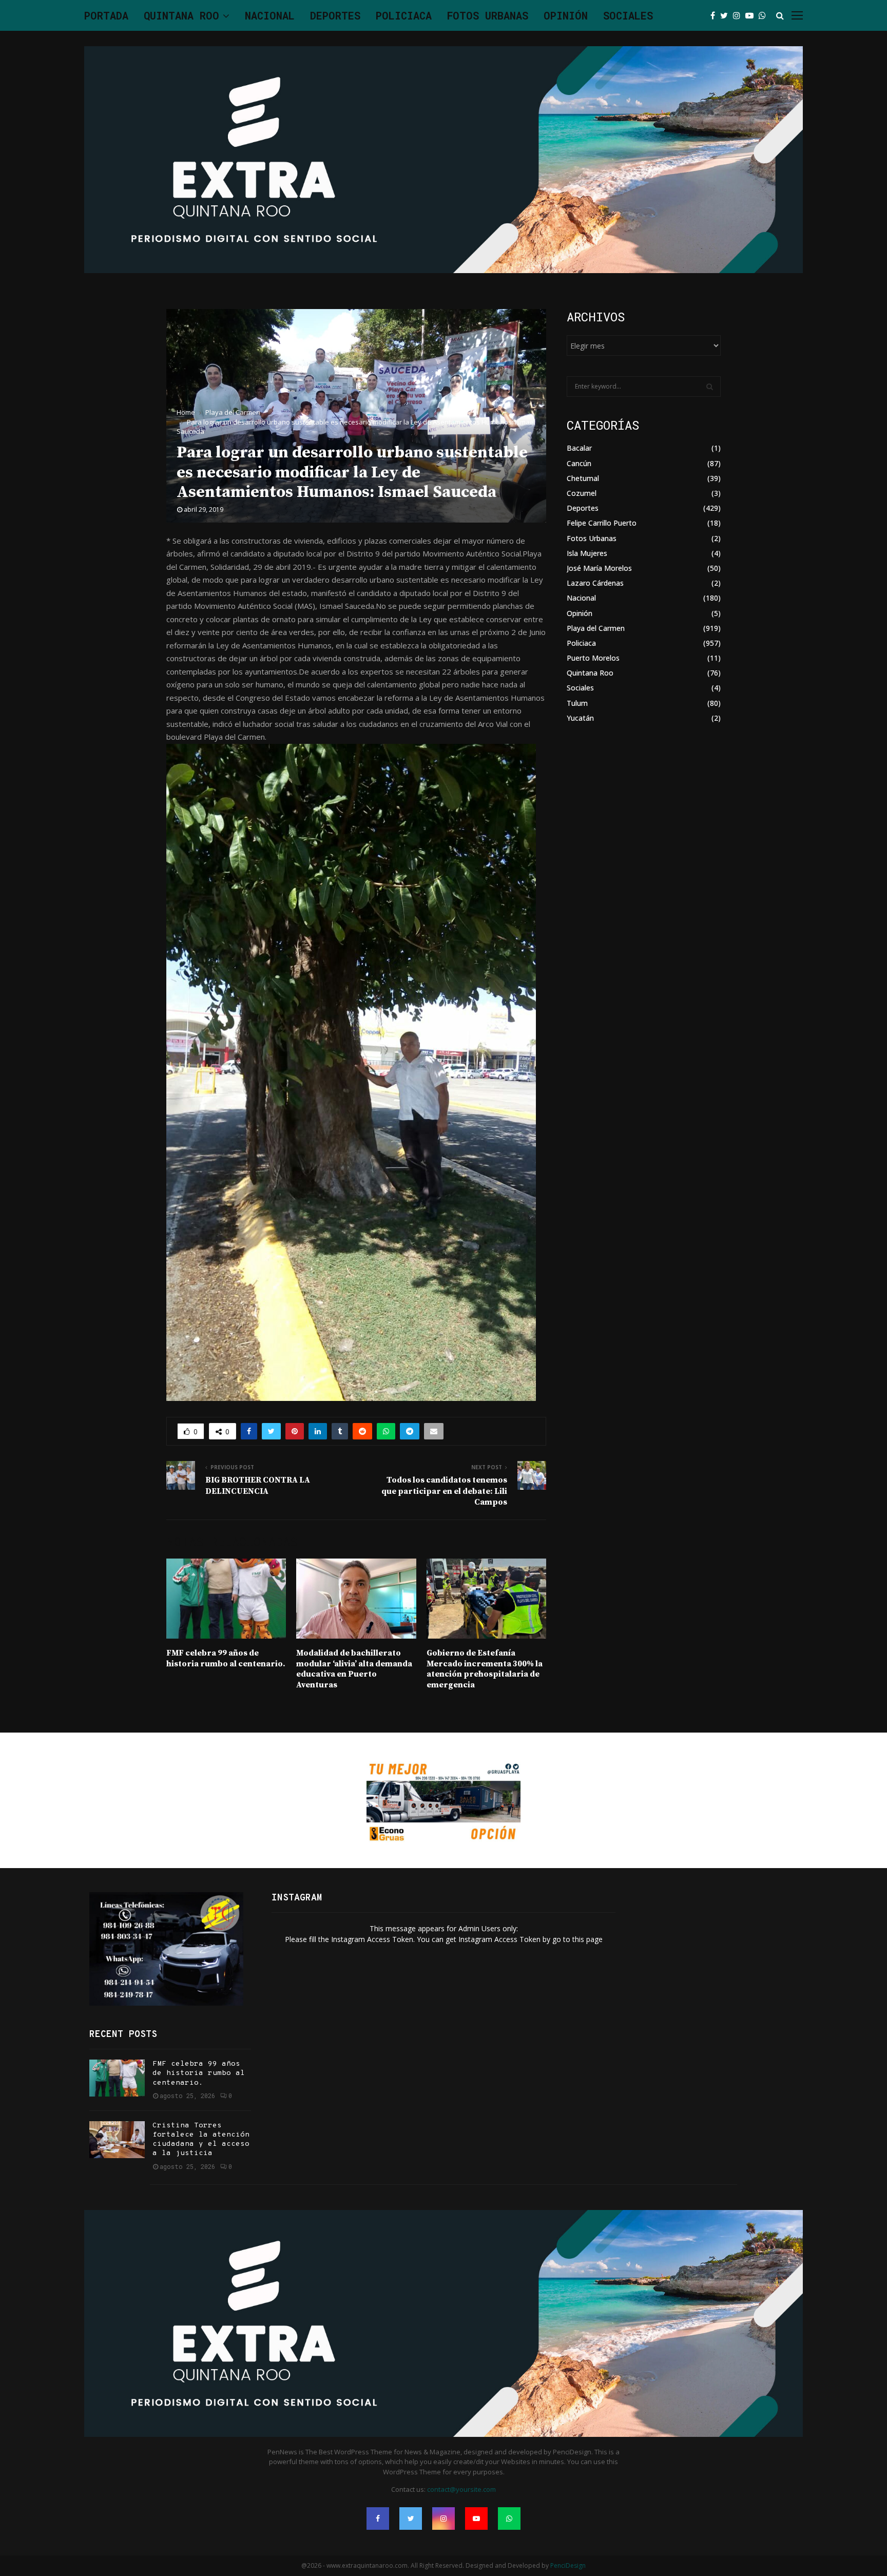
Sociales (628, 15)
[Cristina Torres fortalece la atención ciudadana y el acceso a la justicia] (117, 2140)
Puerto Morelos (593, 658)
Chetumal (583, 478)
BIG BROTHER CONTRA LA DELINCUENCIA (258, 1485)
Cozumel (582, 493)
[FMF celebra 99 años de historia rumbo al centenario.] (117, 2078)
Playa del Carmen (596, 628)
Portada (106, 15)
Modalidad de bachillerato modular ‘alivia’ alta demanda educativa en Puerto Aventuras (354, 1669)
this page (587, 1939)
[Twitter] (727, 15)
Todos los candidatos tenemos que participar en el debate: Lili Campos (444, 1491)
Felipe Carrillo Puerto (602, 523)
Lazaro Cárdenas (595, 583)
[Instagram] (739, 15)
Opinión (566, 15)
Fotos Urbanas (488, 15)
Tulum (577, 703)
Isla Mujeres (587, 553)
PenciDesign (568, 2565)
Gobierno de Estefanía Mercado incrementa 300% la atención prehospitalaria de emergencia (485, 1669)
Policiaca (404, 15)
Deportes (335, 15)
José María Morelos (599, 568)
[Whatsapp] (765, 15)
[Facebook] (715, 15)
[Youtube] (752, 15)
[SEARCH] (710, 387)
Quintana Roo (181, 15)
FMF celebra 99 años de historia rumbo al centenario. (226, 1658)
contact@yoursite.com (461, 2489)
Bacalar (579, 448)
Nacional (270, 15)
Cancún (579, 463)
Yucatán (580, 718)
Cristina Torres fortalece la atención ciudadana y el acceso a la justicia (201, 2140)
